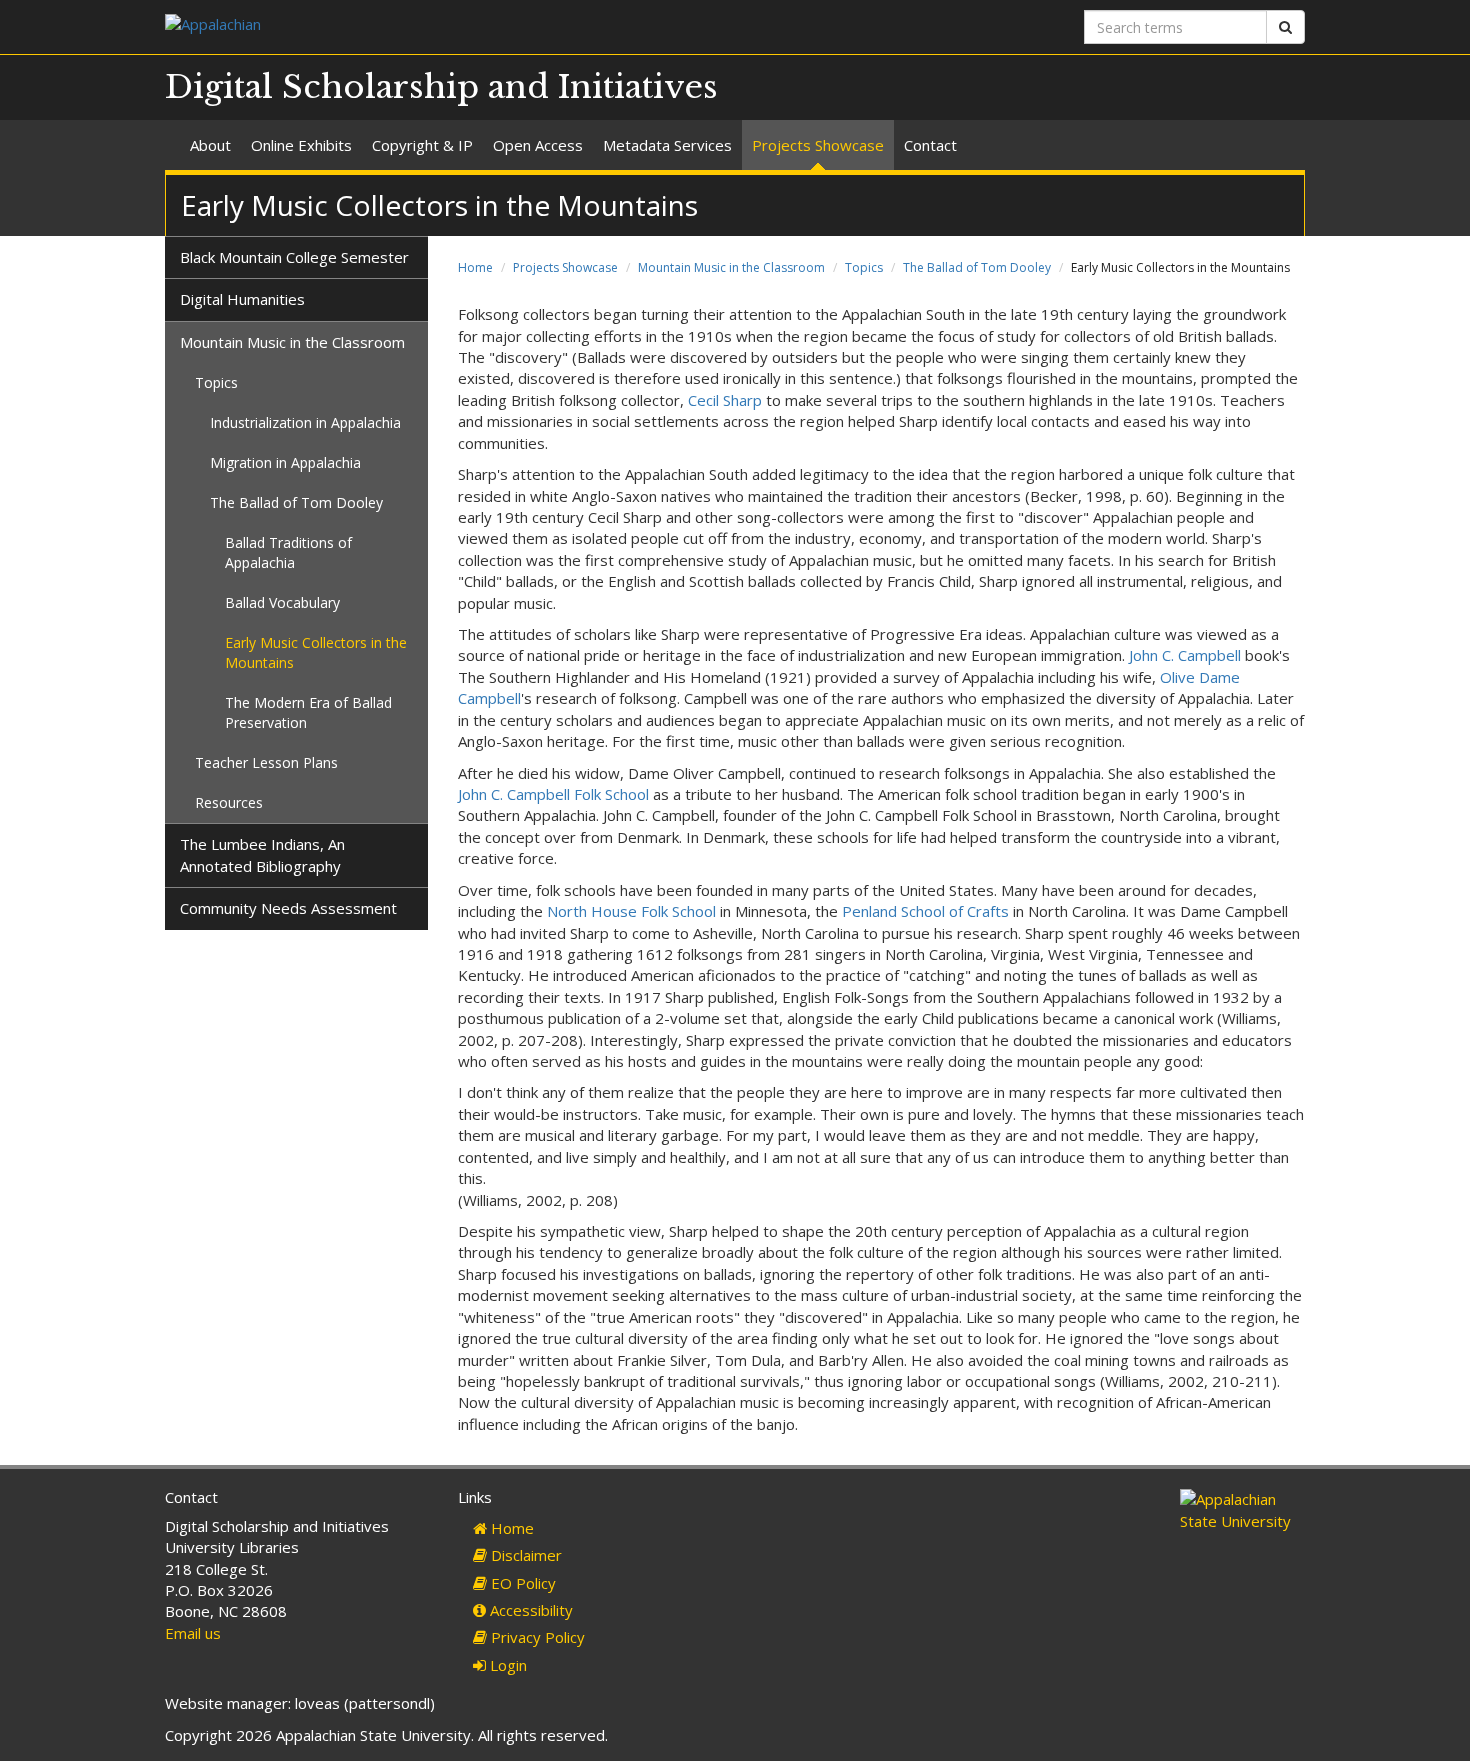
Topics (864, 267)
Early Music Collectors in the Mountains (316, 652)
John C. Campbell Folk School (553, 794)
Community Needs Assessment (288, 908)
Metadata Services (667, 145)
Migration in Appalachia (285, 462)
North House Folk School (631, 911)
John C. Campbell (1185, 655)
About (210, 145)
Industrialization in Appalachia (305, 422)
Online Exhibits (301, 145)
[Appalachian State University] (442, 26)
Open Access (538, 145)
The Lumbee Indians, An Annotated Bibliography (262, 854)
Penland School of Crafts (925, 911)
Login (506, 1665)
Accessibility (529, 1610)
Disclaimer (524, 1555)
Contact (930, 145)
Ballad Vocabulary (282, 602)
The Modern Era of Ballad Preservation (308, 712)
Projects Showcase (818, 145)
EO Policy (521, 1583)
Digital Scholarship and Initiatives (441, 87)
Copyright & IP (422, 145)
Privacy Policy (536, 1637)
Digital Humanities (242, 299)
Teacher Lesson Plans (266, 762)
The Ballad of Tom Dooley (977, 267)
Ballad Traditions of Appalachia (288, 552)
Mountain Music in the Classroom (731, 267)
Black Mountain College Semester (294, 257)
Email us (193, 1633)
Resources (229, 802)
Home (475, 267)
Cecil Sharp (725, 400)
